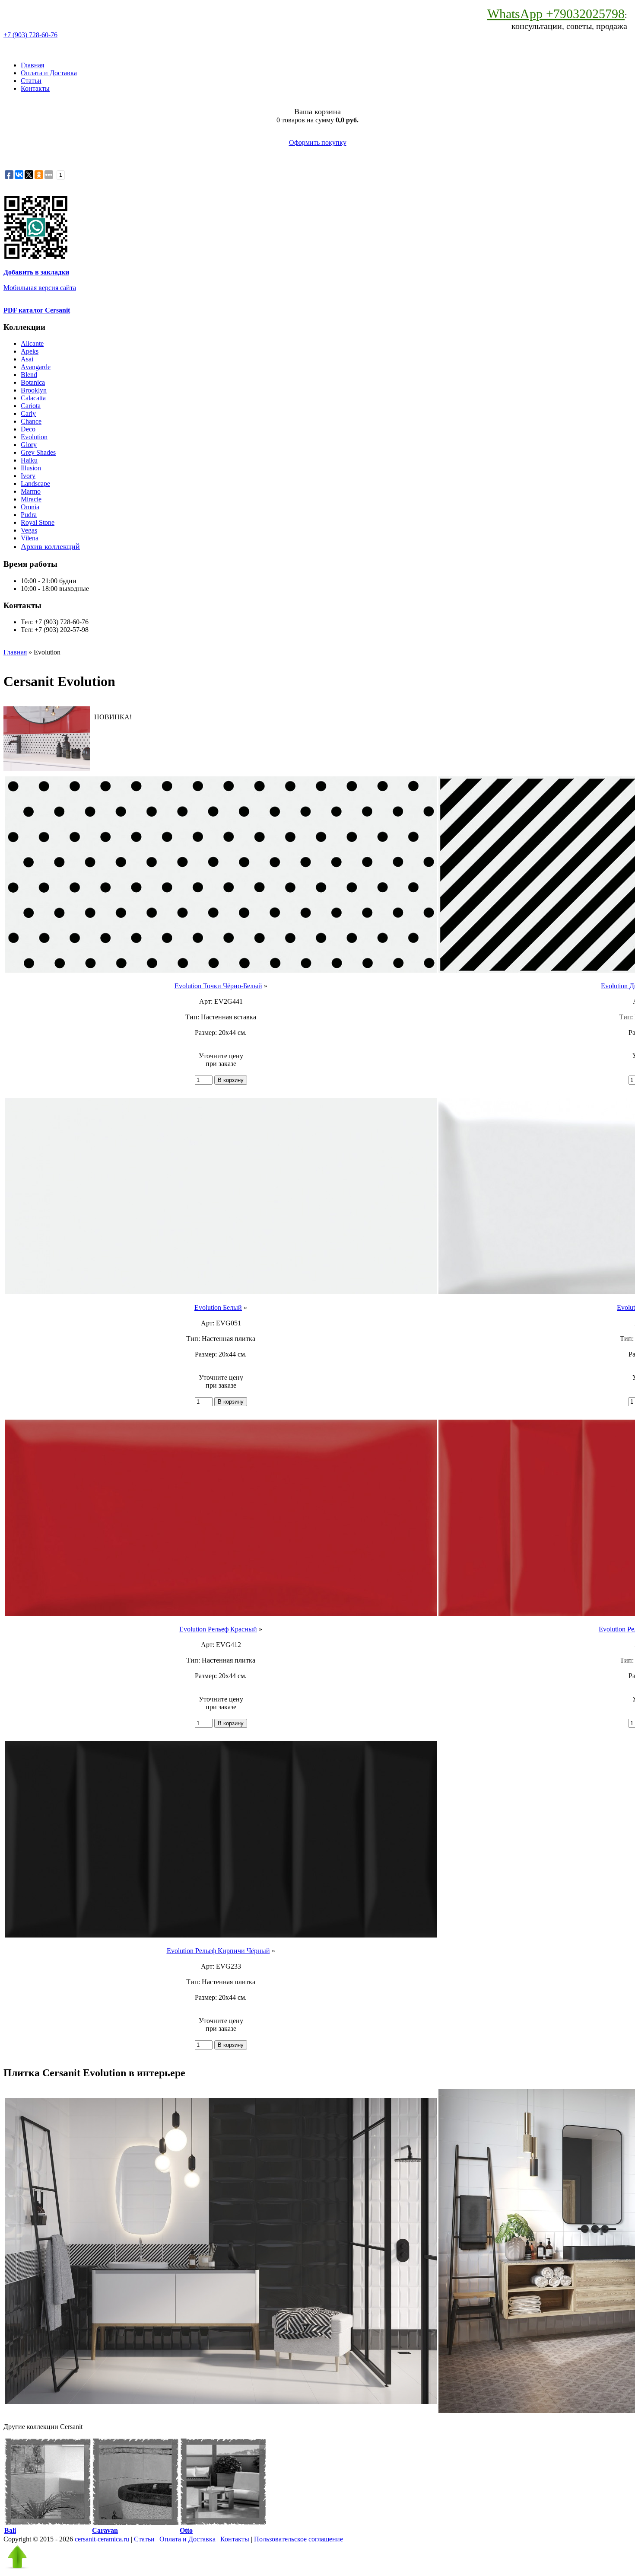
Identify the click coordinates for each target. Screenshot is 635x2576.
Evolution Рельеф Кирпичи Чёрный (218, 1951)
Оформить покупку (318, 142)
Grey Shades (38, 452)
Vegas (29, 530)
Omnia (30, 507)
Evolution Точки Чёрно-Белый (218, 986)
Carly (28, 413)
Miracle (31, 499)
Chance (31, 421)
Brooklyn (34, 390)
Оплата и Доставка (49, 73)
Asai (27, 359)
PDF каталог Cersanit (37, 310)
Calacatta (33, 398)
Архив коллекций (50, 546)
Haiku (29, 460)
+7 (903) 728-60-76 (30, 35)
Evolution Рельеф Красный (218, 1629)
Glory (29, 445)
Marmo (31, 491)
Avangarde (36, 367)
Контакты (35, 88)
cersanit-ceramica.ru (102, 2539)
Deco (28, 429)
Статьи (31, 81)
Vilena (30, 538)
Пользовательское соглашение (298, 2539)
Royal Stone (38, 522)
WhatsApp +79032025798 (556, 14)
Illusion (31, 468)
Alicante (32, 343)
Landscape (35, 484)
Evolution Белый (218, 1307)
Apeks (30, 351)
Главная (32, 65)
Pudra (29, 515)
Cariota (31, 406)
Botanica (33, 382)
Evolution (34, 437)
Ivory (28, 476)
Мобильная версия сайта (40, 288)
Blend (29, 375)
